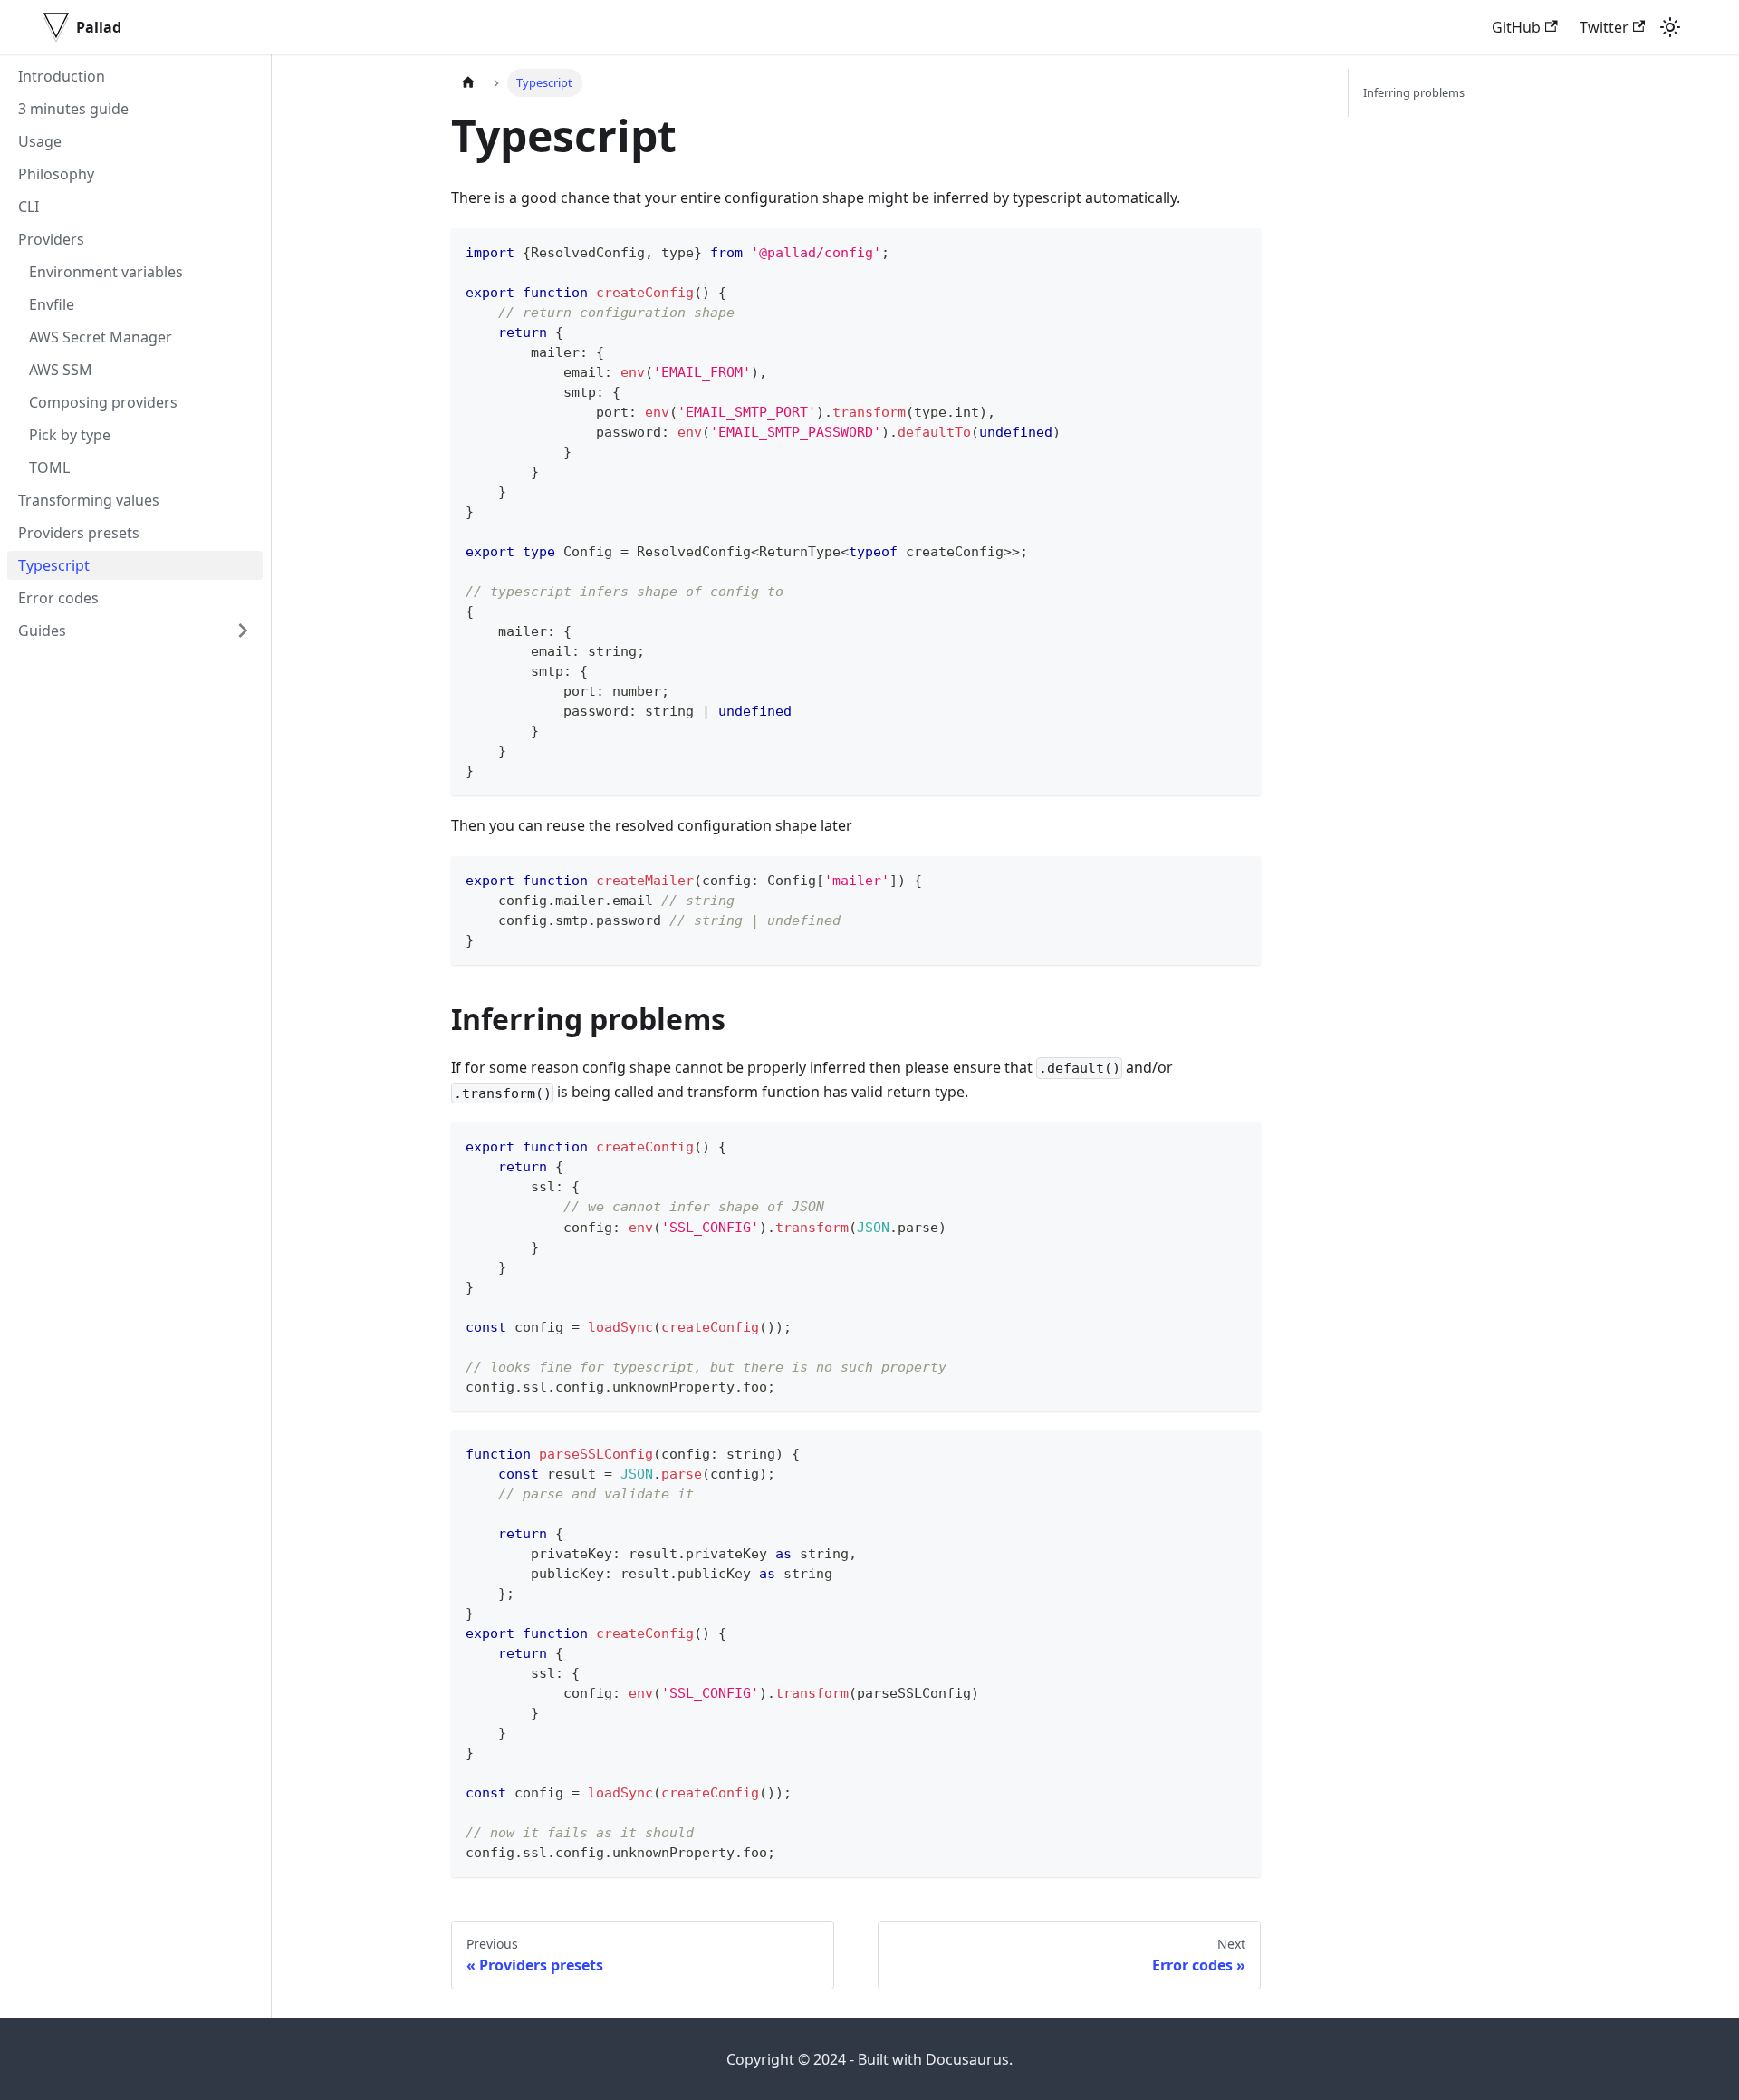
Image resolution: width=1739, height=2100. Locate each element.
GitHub (1516, 27)
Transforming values (89, 500)
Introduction (62, 76)
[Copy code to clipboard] (1239, 250)
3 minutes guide (73, 109)
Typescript (54, 565)
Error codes (58, 598)
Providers (51, 239)
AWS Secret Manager (101, 337)
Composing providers (103, 402)
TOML (49, 467)
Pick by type (70, 435)
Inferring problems (1414, 92)
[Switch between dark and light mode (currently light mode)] (1670, 27)
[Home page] (468, 83)
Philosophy (56, 174)
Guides (42, 631)
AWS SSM (61, 370)
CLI (29, 207)
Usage (40, 141)
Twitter (1604, 27)
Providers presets (79, 533)
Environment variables (106, 272)
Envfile (52, 304)
